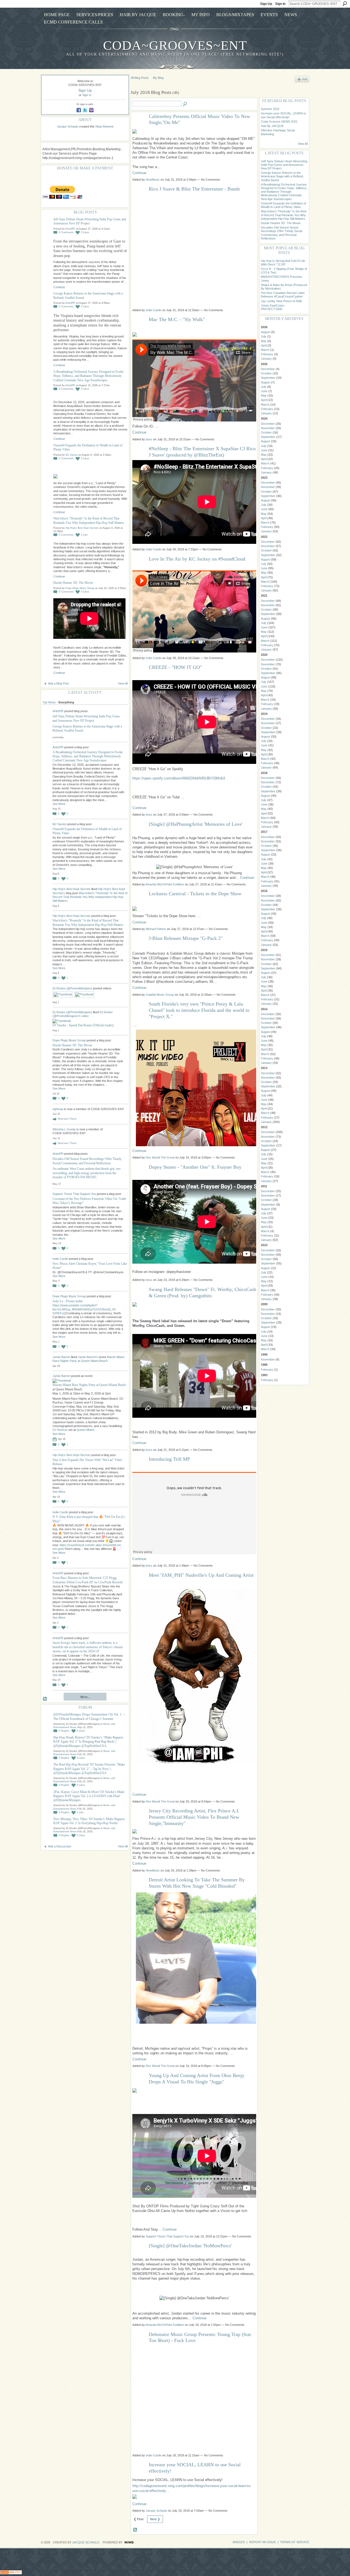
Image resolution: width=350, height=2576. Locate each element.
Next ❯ (155, 2519)
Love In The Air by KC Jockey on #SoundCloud (197, 559)
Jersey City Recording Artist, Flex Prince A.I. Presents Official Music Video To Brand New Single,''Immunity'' (194, 1817)
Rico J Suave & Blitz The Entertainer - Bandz (194, 189)
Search (345, 4)
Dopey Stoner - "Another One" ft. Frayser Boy (195, 1167)
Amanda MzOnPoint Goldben (165, 884)
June (264, 391)
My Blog (158, 78)
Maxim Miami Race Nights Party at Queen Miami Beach (89, 1385)
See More (59, 804)
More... (85, 1697)
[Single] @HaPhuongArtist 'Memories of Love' (196, 824)
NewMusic (153, 180)
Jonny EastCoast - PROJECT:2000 (273, 307)
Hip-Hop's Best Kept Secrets (82, 528)
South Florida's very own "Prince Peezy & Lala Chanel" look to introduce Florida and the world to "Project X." (199, 1010)
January (266, 359)
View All (123, 683)
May (264, 341)
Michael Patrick (156, 929)
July (264, 336)
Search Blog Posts (185, 104)
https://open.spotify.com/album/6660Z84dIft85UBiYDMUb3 (179, 778)
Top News (49, 702)
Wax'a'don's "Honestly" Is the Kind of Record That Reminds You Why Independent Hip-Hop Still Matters (89, 520)
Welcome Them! (67, 1119)
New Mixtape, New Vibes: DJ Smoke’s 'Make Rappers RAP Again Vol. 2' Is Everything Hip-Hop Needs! (89, 1821)
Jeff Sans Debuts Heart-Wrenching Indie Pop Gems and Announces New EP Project (86, 718)
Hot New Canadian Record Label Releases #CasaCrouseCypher (283, 295)
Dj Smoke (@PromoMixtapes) (72, 988)
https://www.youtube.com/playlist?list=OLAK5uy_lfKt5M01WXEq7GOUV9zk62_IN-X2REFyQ (84, 1309)
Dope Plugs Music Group (80, 588)
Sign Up (266, 4)
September (268, 378)
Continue (59, 287)
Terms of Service (295, 2542)
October (266, 373)
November (268, 428)
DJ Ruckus (60, 1430)
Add (305, 79)
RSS (45, 1699)
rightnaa (58, 1109)
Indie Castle (60, 1259)
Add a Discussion (59, 1846)
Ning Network (104, 126)
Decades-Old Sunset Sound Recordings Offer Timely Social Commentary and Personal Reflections (87, 1161)
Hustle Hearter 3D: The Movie (73, 583)
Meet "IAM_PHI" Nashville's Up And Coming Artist (201, 1575)
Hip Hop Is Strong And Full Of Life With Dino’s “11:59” (283, 263)
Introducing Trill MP (169, 1459)
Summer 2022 (270, 109)
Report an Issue (262, 2542)
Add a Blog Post (58, 683)
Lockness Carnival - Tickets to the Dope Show (195, 894)
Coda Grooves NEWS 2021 (279, 122)
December (268, 369)
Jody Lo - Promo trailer (68, 1301)
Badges (239, 2542)
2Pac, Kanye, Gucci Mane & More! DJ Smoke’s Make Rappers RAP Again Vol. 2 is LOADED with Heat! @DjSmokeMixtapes (89, 1796)
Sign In (280, 4)
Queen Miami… (87, 1430)
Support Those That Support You (74, 1194)
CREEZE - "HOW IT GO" (175, 667)
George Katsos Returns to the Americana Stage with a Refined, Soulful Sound (282, 176)
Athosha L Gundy (64, 1129)
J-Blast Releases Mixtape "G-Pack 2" (186, 938)
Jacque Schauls (68, 126)
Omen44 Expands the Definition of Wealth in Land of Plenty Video (283, 205)
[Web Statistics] (11, 2573)
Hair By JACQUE (272, 126)
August (266, 332)
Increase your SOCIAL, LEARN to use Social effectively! (283, 115)
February (267, 354)
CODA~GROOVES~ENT (175, 45)
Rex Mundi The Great (160, 1157)
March (265, 350)
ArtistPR (70, 229)
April (264, 345)
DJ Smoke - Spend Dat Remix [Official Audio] (83, 1025)
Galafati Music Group (160, 995)
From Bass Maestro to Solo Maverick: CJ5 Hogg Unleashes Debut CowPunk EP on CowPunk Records (88, 1580)
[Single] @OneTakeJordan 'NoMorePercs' (190, 2246)
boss (149, 439)
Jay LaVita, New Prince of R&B (281, 301)
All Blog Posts (140, 78)
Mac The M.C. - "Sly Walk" (177, 319)
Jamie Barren (61, 1357)
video (85, 1016)
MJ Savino (72, 455)
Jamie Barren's (88, 1357)
